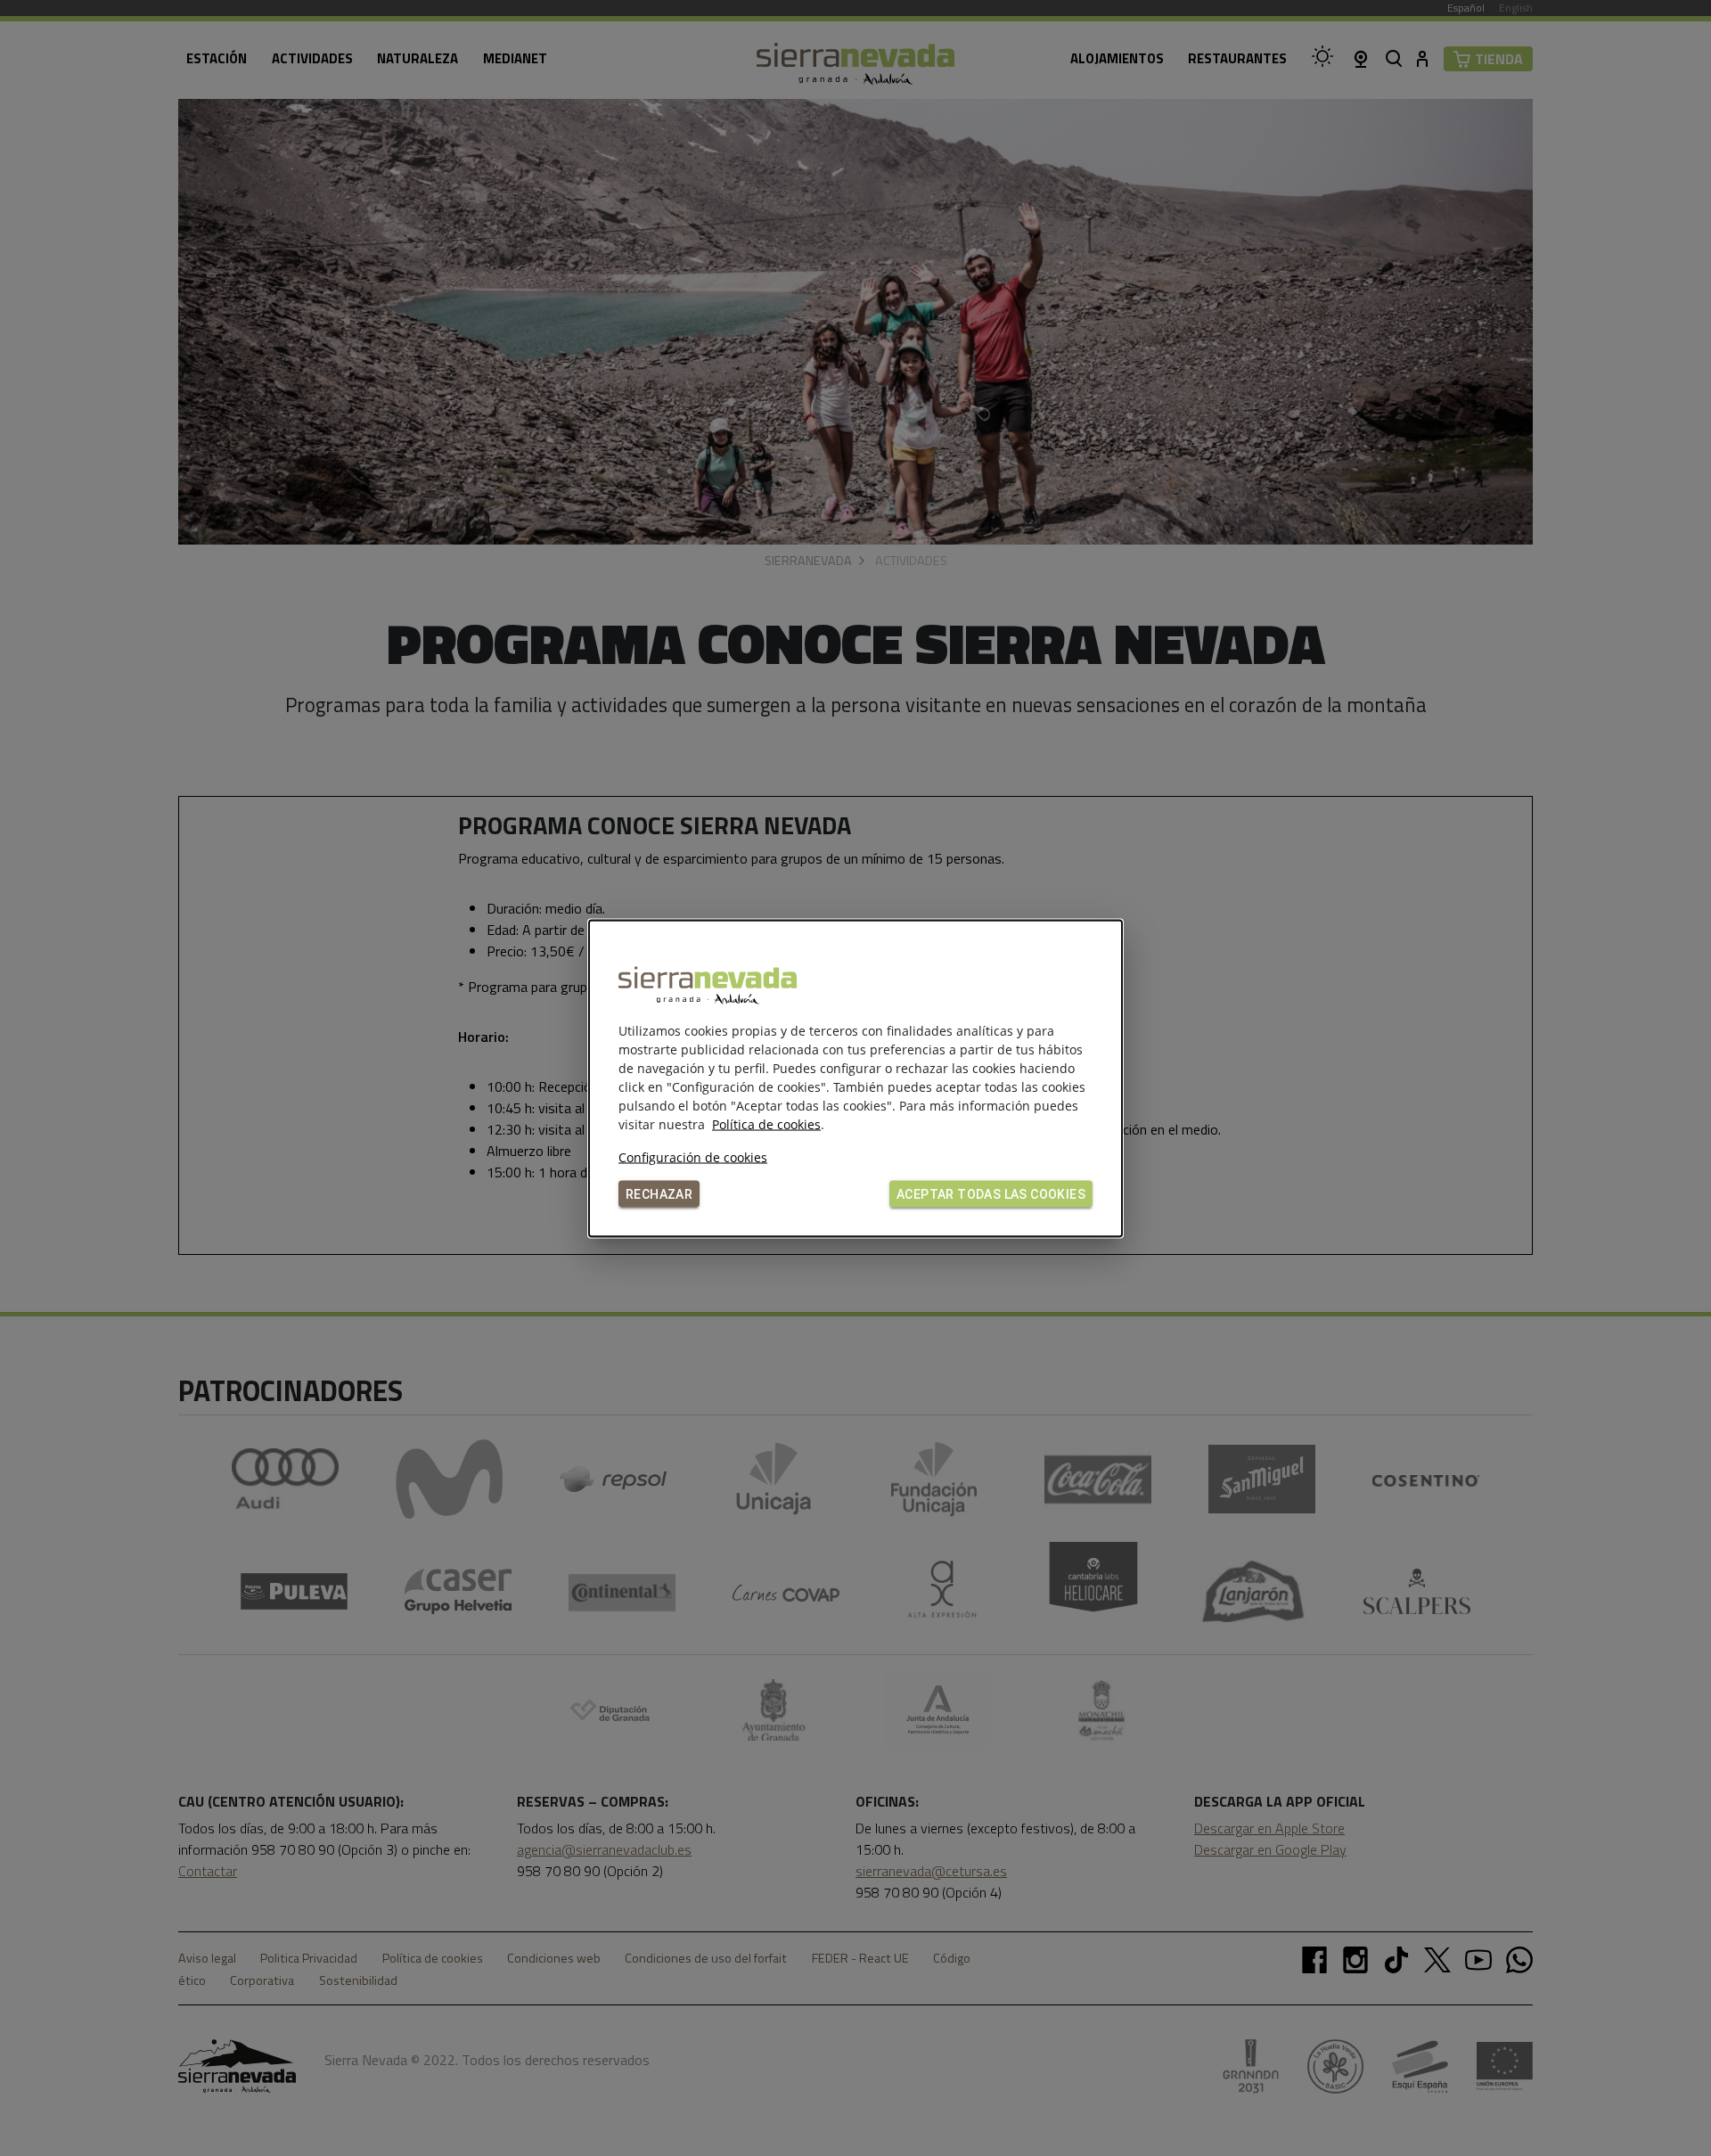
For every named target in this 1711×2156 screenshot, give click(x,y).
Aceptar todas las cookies (991, 1193)
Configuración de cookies (693, 1156)
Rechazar (659, 1193)
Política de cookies (766, 1123)
